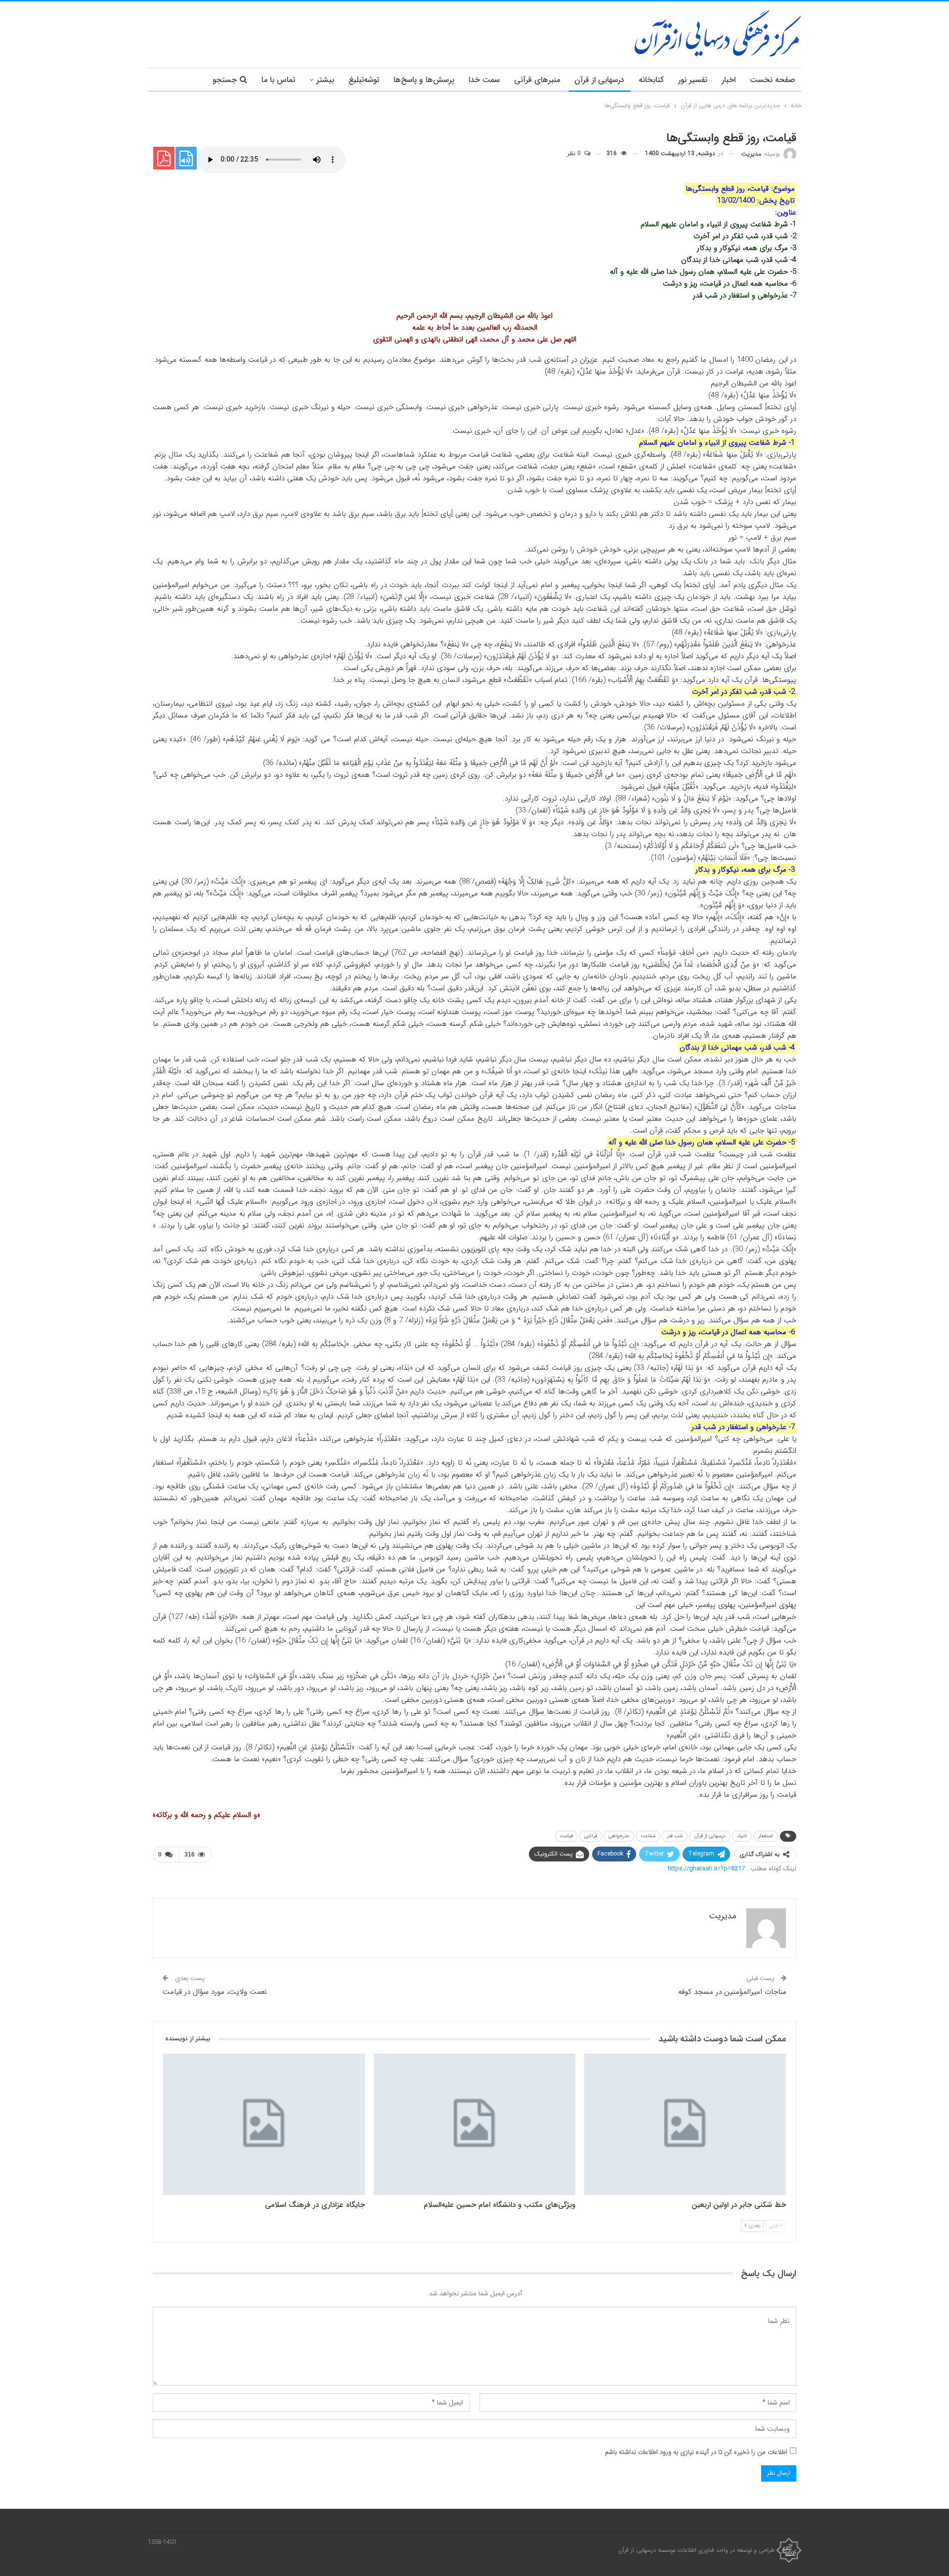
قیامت (566, 1836)
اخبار (729, 80)
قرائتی (591, 1836)
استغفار (766, 1836)
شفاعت (648, 1836)
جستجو (225, 80)
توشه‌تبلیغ (364, 80)
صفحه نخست (773, 80)
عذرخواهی (619, 1836)
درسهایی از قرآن (599, 80)
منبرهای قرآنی (537, 80)
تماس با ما (278, 80)
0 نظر (575, 153)
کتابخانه (651, 80)
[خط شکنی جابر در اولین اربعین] (685, 2124)
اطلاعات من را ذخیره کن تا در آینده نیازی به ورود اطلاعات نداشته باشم (696, 2452)
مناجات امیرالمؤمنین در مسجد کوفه (732, 1992)
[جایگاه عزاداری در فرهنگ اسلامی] (264, 2124)
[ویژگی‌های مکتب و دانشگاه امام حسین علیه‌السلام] (474, 2124)
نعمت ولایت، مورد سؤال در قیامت (215, 1992)
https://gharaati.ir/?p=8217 (706, 1869)
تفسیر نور (693, 80)
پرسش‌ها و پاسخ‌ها (424, 80)
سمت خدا (484, 80)
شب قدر (675, 1836)
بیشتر (325, 80)
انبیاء (742, 1836)
